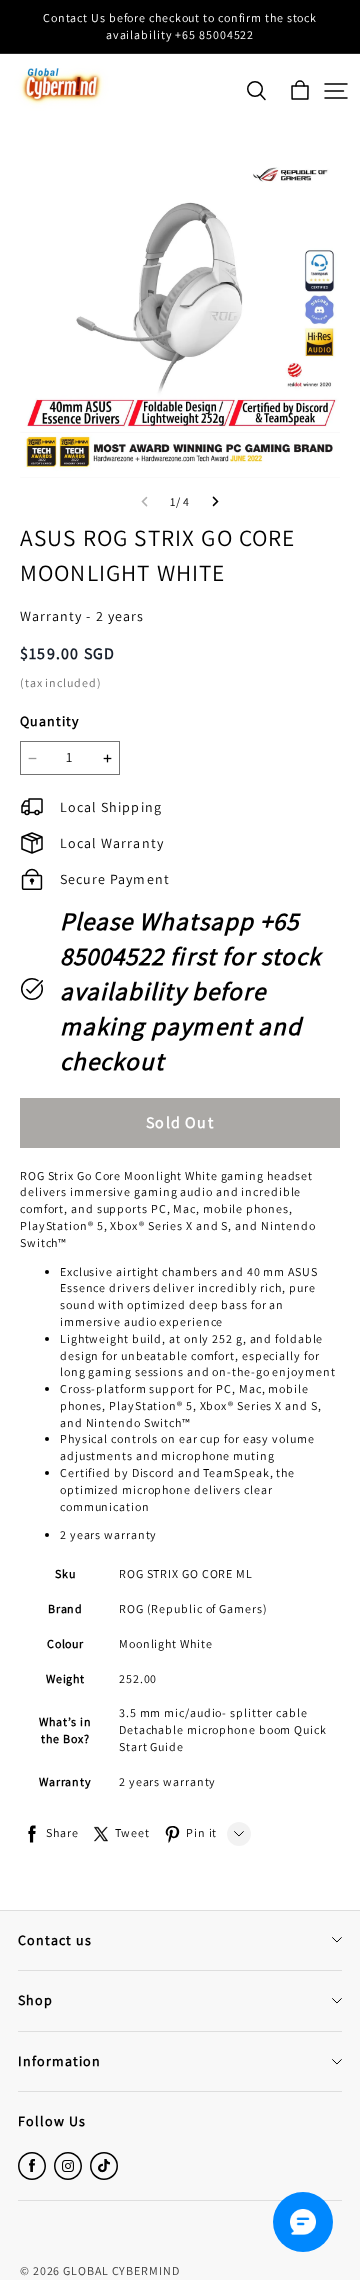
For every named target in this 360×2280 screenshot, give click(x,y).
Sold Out (180, 1122)
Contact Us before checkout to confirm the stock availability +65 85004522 (181, 26)
